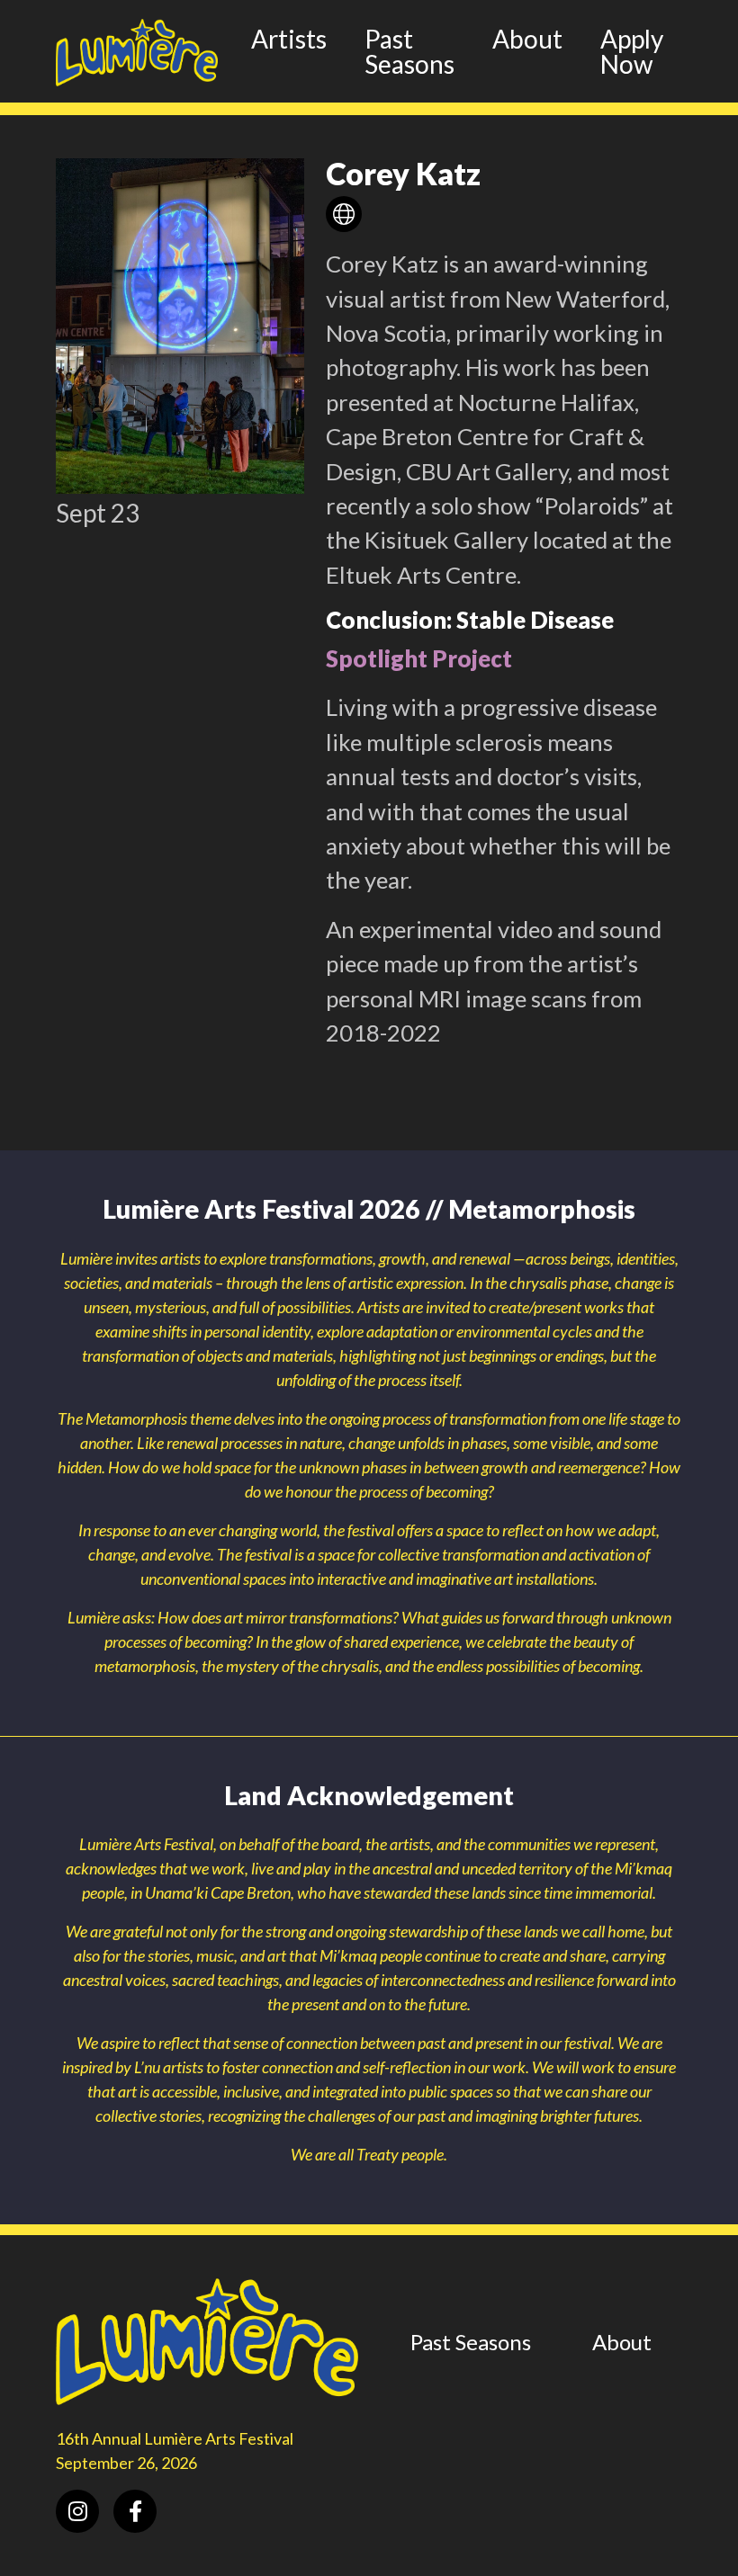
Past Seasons (409, 51)
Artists (289, 39)
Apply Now (632, 51)
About (527, 39)
